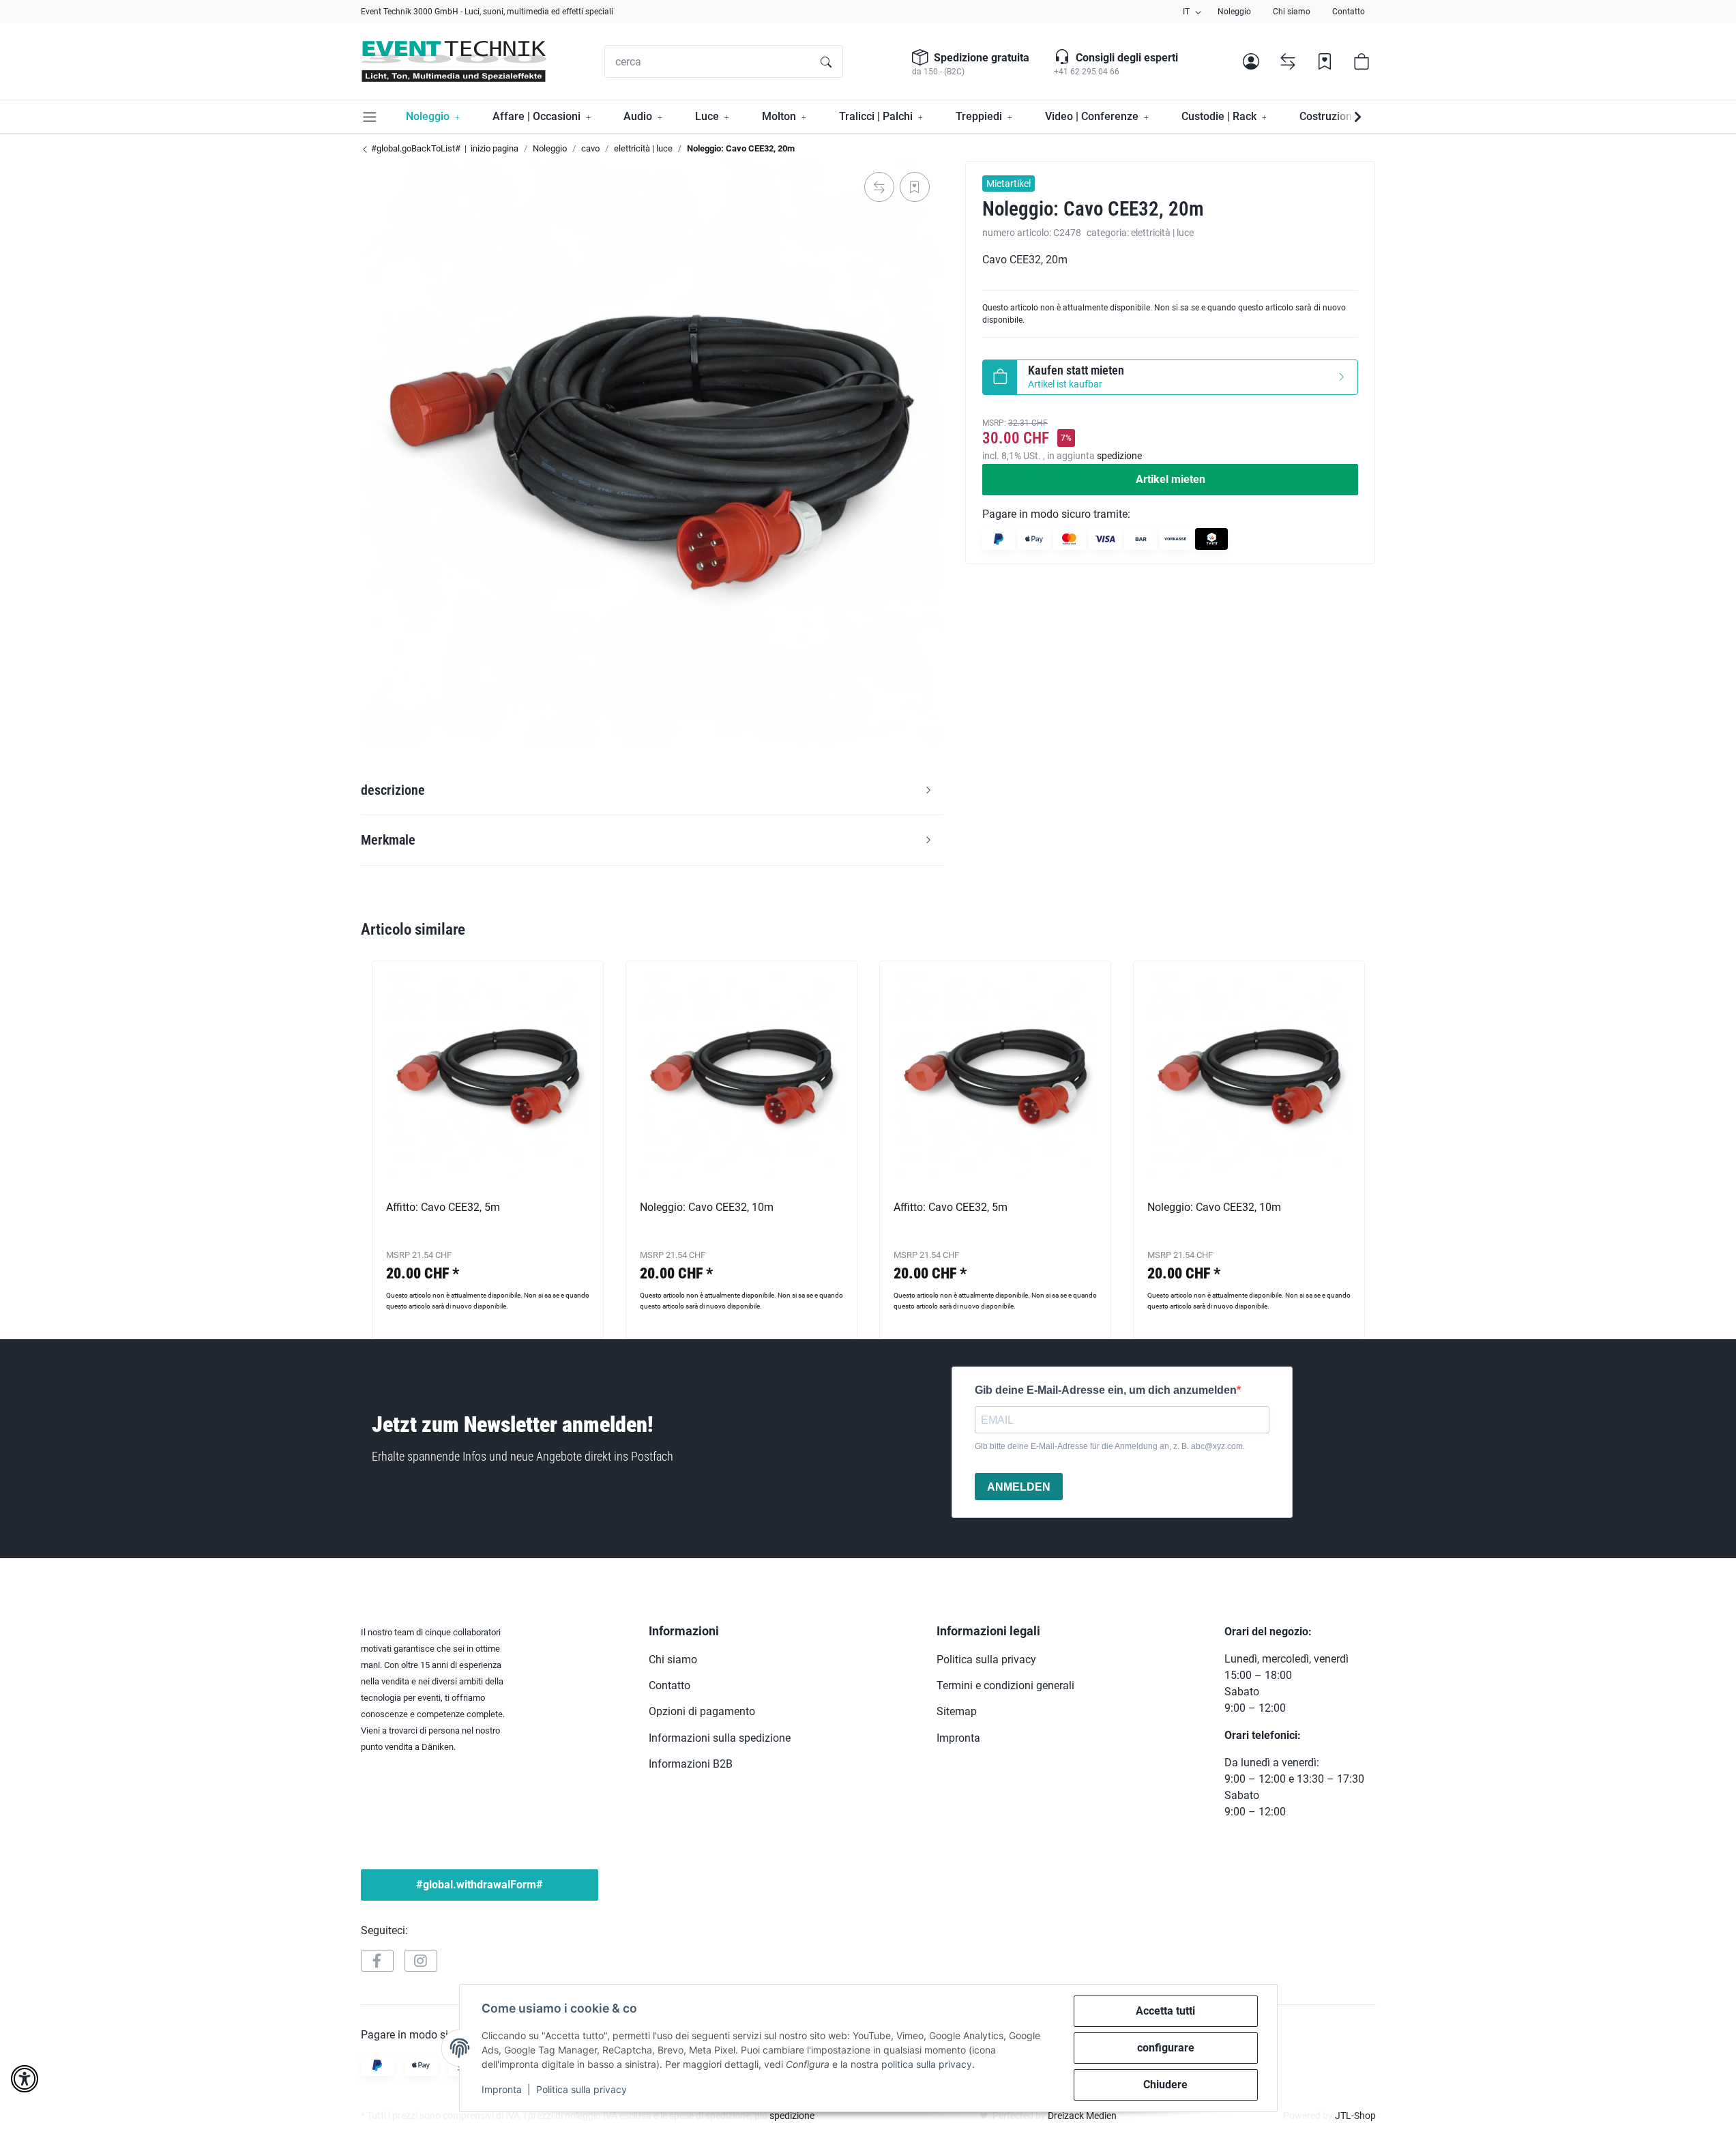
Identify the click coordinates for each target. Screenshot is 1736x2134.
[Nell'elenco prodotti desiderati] (915, 187)
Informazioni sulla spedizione (720, 1738)
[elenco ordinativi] (1325, 61)
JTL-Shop (1355, 2116)
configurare (1166, 2048)
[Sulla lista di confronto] (879, 187)
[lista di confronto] (1288, 61)
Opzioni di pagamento (702, 1711)
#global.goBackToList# (415, 148)
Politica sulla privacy (582, 2089)
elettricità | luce (1162, 233)
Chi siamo (1292, 12)
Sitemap (957, 1711)
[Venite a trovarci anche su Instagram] (421, 1961)
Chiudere (1165, 2085)
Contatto (1349, 12)
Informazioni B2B (691, 1764)
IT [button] (1186, 12)
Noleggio (1234, 12)
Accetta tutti (1165, 2011)
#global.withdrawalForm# (480, 1885)
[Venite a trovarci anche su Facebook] (377, 1961)
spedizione (1119, 456)
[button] (1251, 61)
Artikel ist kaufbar (1076, 377)
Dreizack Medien (1082, 2116)
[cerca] (826, 61)
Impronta (502, 2089)
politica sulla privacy (927, 2064)
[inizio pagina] (454, 61)
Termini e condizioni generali (1005, 1685)
